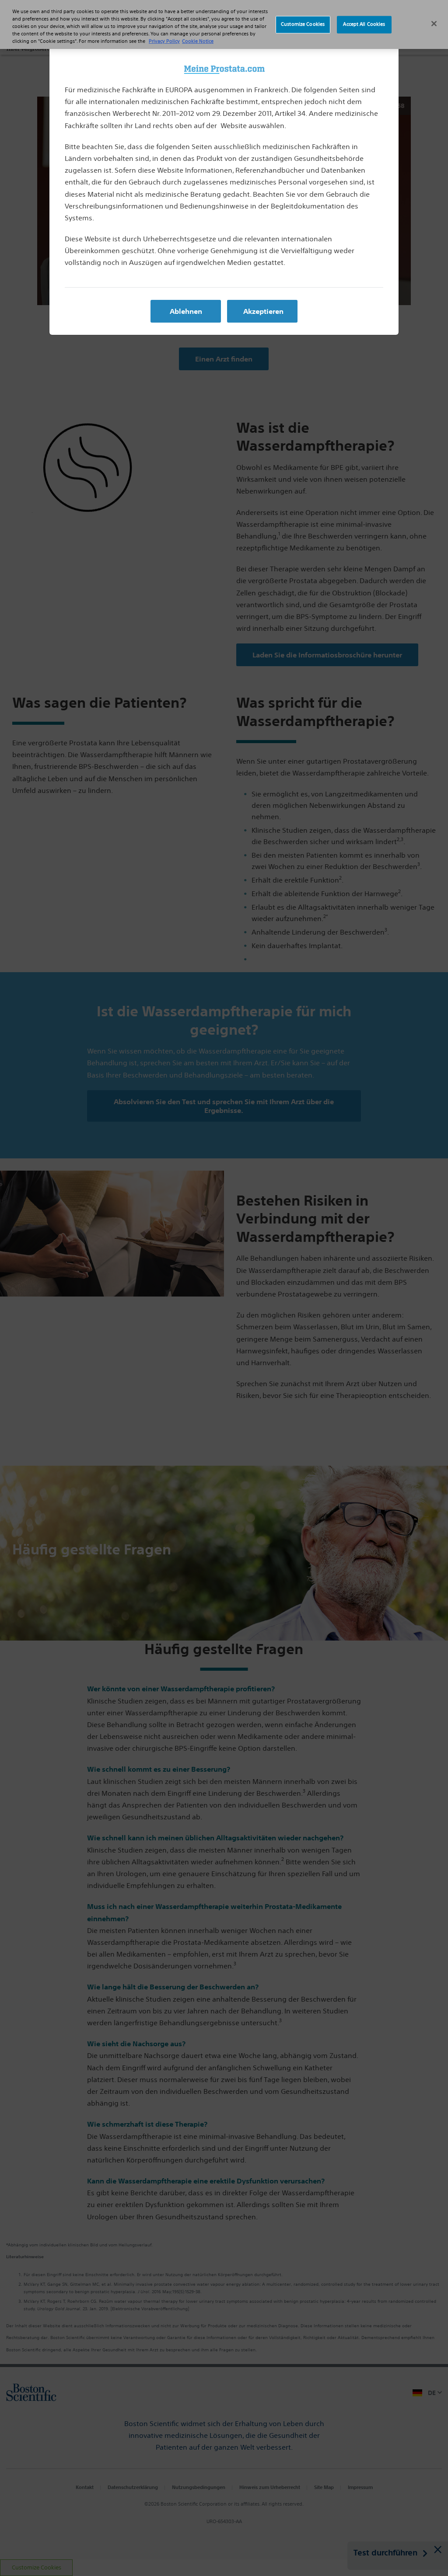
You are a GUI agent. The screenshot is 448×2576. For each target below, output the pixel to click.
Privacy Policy (164, 41)
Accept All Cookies (364, 24)
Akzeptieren (263, 311)
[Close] (434, 24)
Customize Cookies (303, 24)
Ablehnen (186, 311)
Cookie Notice (198, 41)
